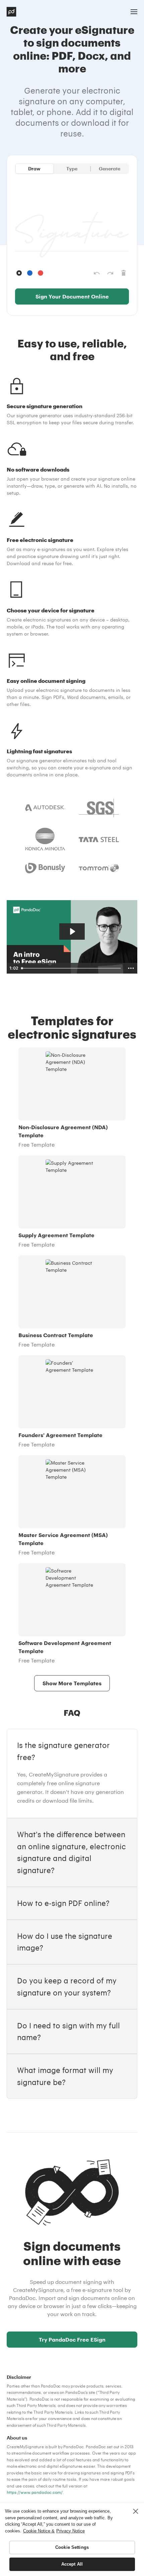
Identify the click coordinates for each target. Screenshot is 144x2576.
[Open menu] (134, 12)
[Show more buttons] (131, 968)
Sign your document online (72, 296)
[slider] (72, 968)
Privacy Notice (70, 2531)
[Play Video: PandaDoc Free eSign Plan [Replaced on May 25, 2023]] (72, 931)
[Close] (136, 2511)
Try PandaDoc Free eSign (72, 2339)
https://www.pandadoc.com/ (35, 2492)
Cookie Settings (72, 2547)
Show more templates (72, 1683)
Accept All (72, 2564)
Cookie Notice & (39, 2531)
